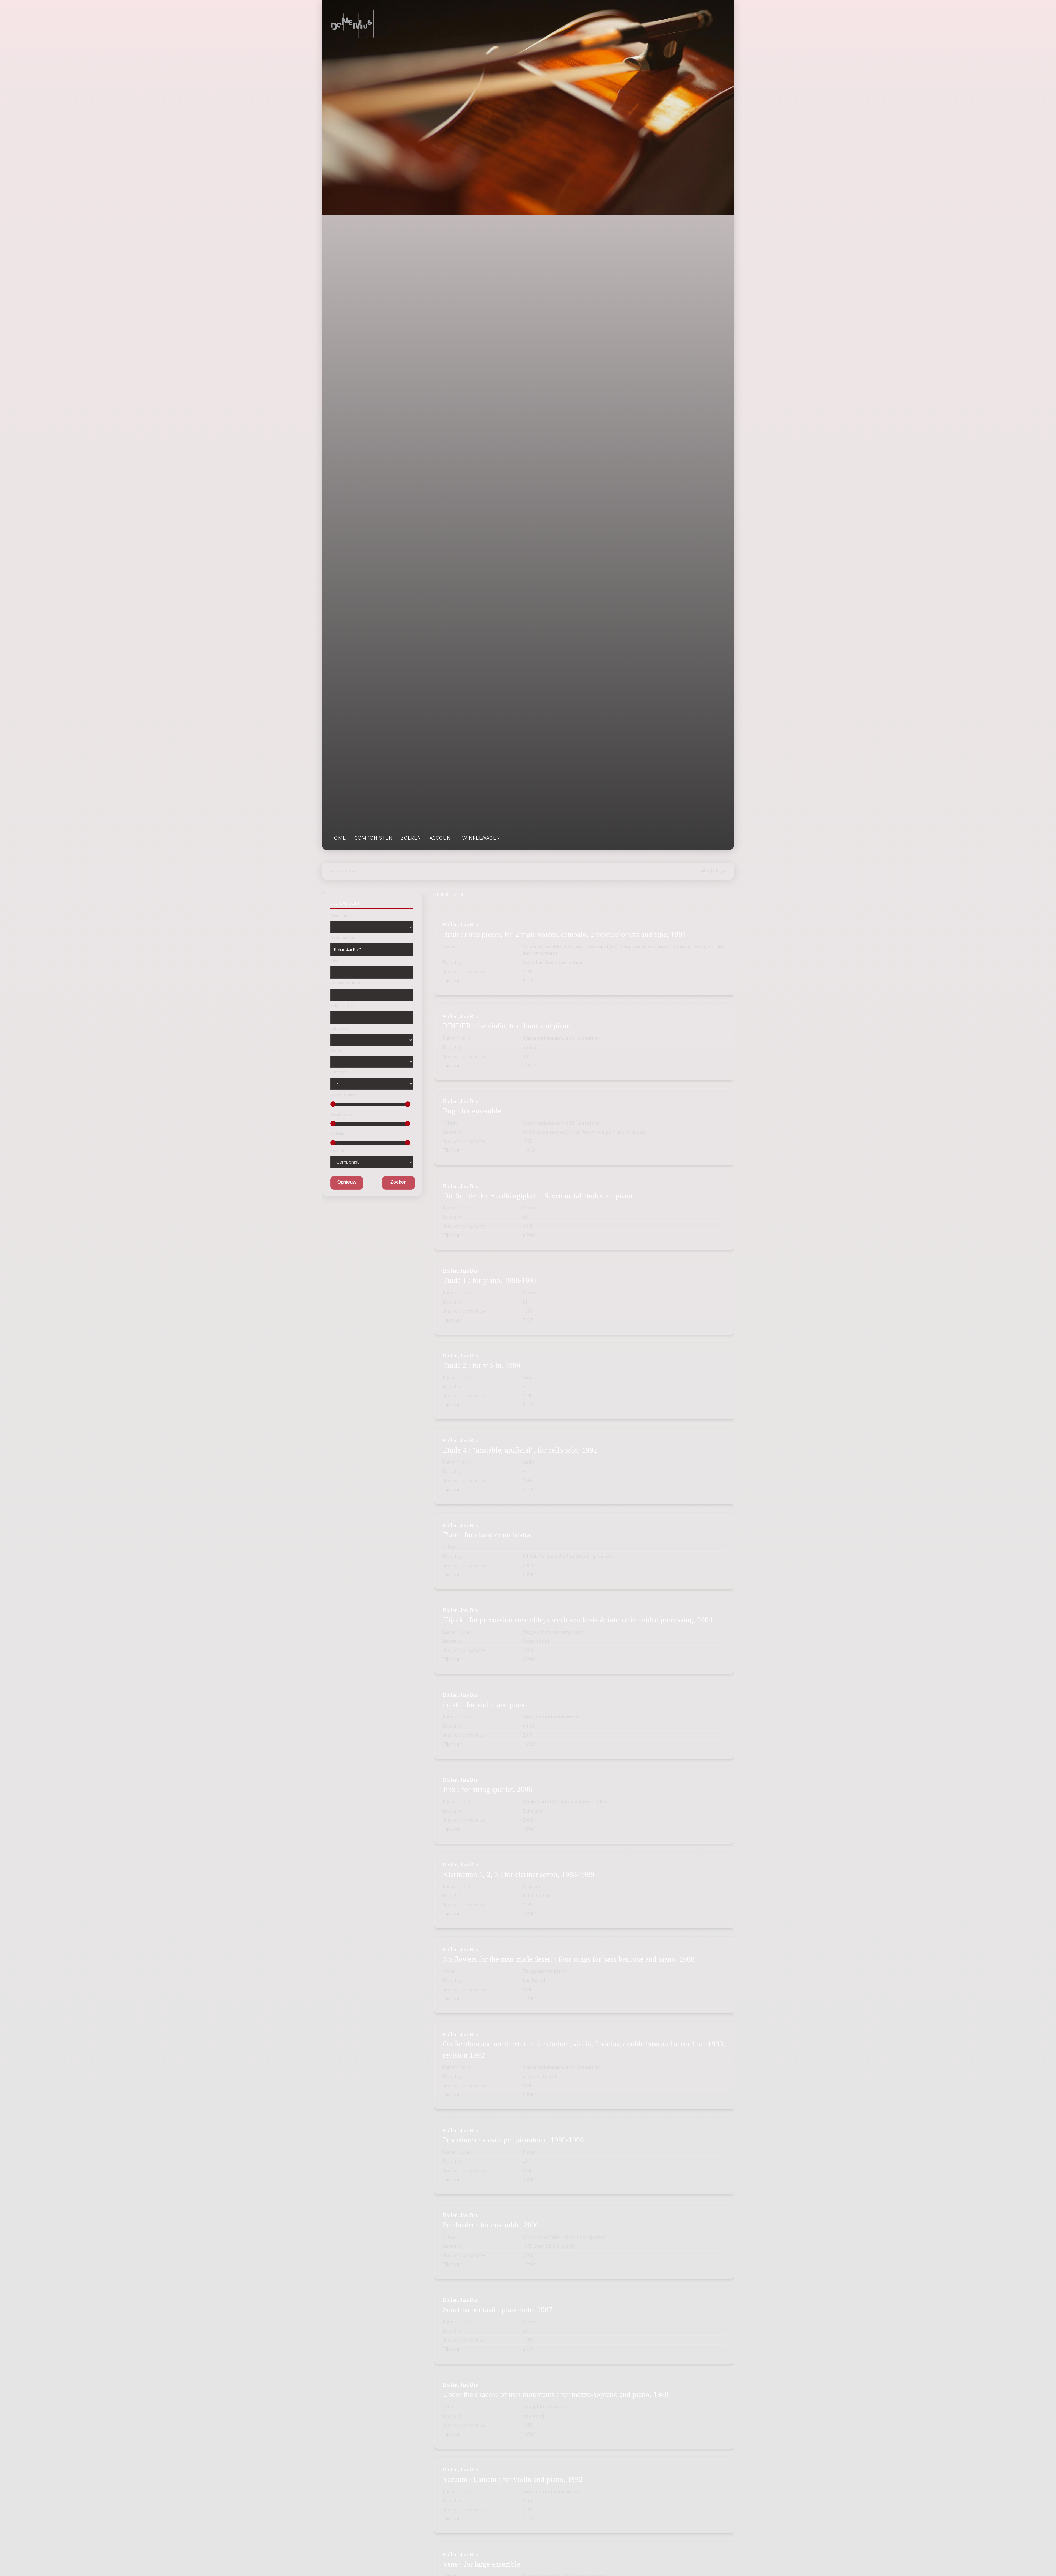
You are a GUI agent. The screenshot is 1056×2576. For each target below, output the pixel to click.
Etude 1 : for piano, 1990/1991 (490, 1280)
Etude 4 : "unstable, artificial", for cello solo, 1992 (520, 1450)
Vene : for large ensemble (482, 2564)
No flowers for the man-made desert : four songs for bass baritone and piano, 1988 (569, 1959)
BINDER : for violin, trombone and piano (507, 1026)
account (442, 839)
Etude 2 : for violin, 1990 (482, 1365)
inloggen (721, 871)
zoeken (411, 839)
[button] (398, 1183)
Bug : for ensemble (472, 1111)
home (338, 839)
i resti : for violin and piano (485, 1705)
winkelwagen (481, 839)
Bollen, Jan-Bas (460, 924)
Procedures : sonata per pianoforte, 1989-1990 (513, 2140)
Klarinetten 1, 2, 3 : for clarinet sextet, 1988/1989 (519, 1874)
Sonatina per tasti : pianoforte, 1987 (498, 2310)
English (704, 871)
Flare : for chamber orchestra (487, 1535)
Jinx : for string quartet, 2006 (488, 1789)
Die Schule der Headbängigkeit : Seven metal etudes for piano (538, 1196)
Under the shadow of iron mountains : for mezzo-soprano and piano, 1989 (556, 2394)
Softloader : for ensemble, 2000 (491, 2225)
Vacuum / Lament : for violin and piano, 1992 (513, 2479)
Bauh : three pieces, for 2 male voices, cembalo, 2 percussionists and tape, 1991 (564, 934)
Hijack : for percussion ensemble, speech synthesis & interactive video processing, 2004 (578, 1620)
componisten (374, 839)
